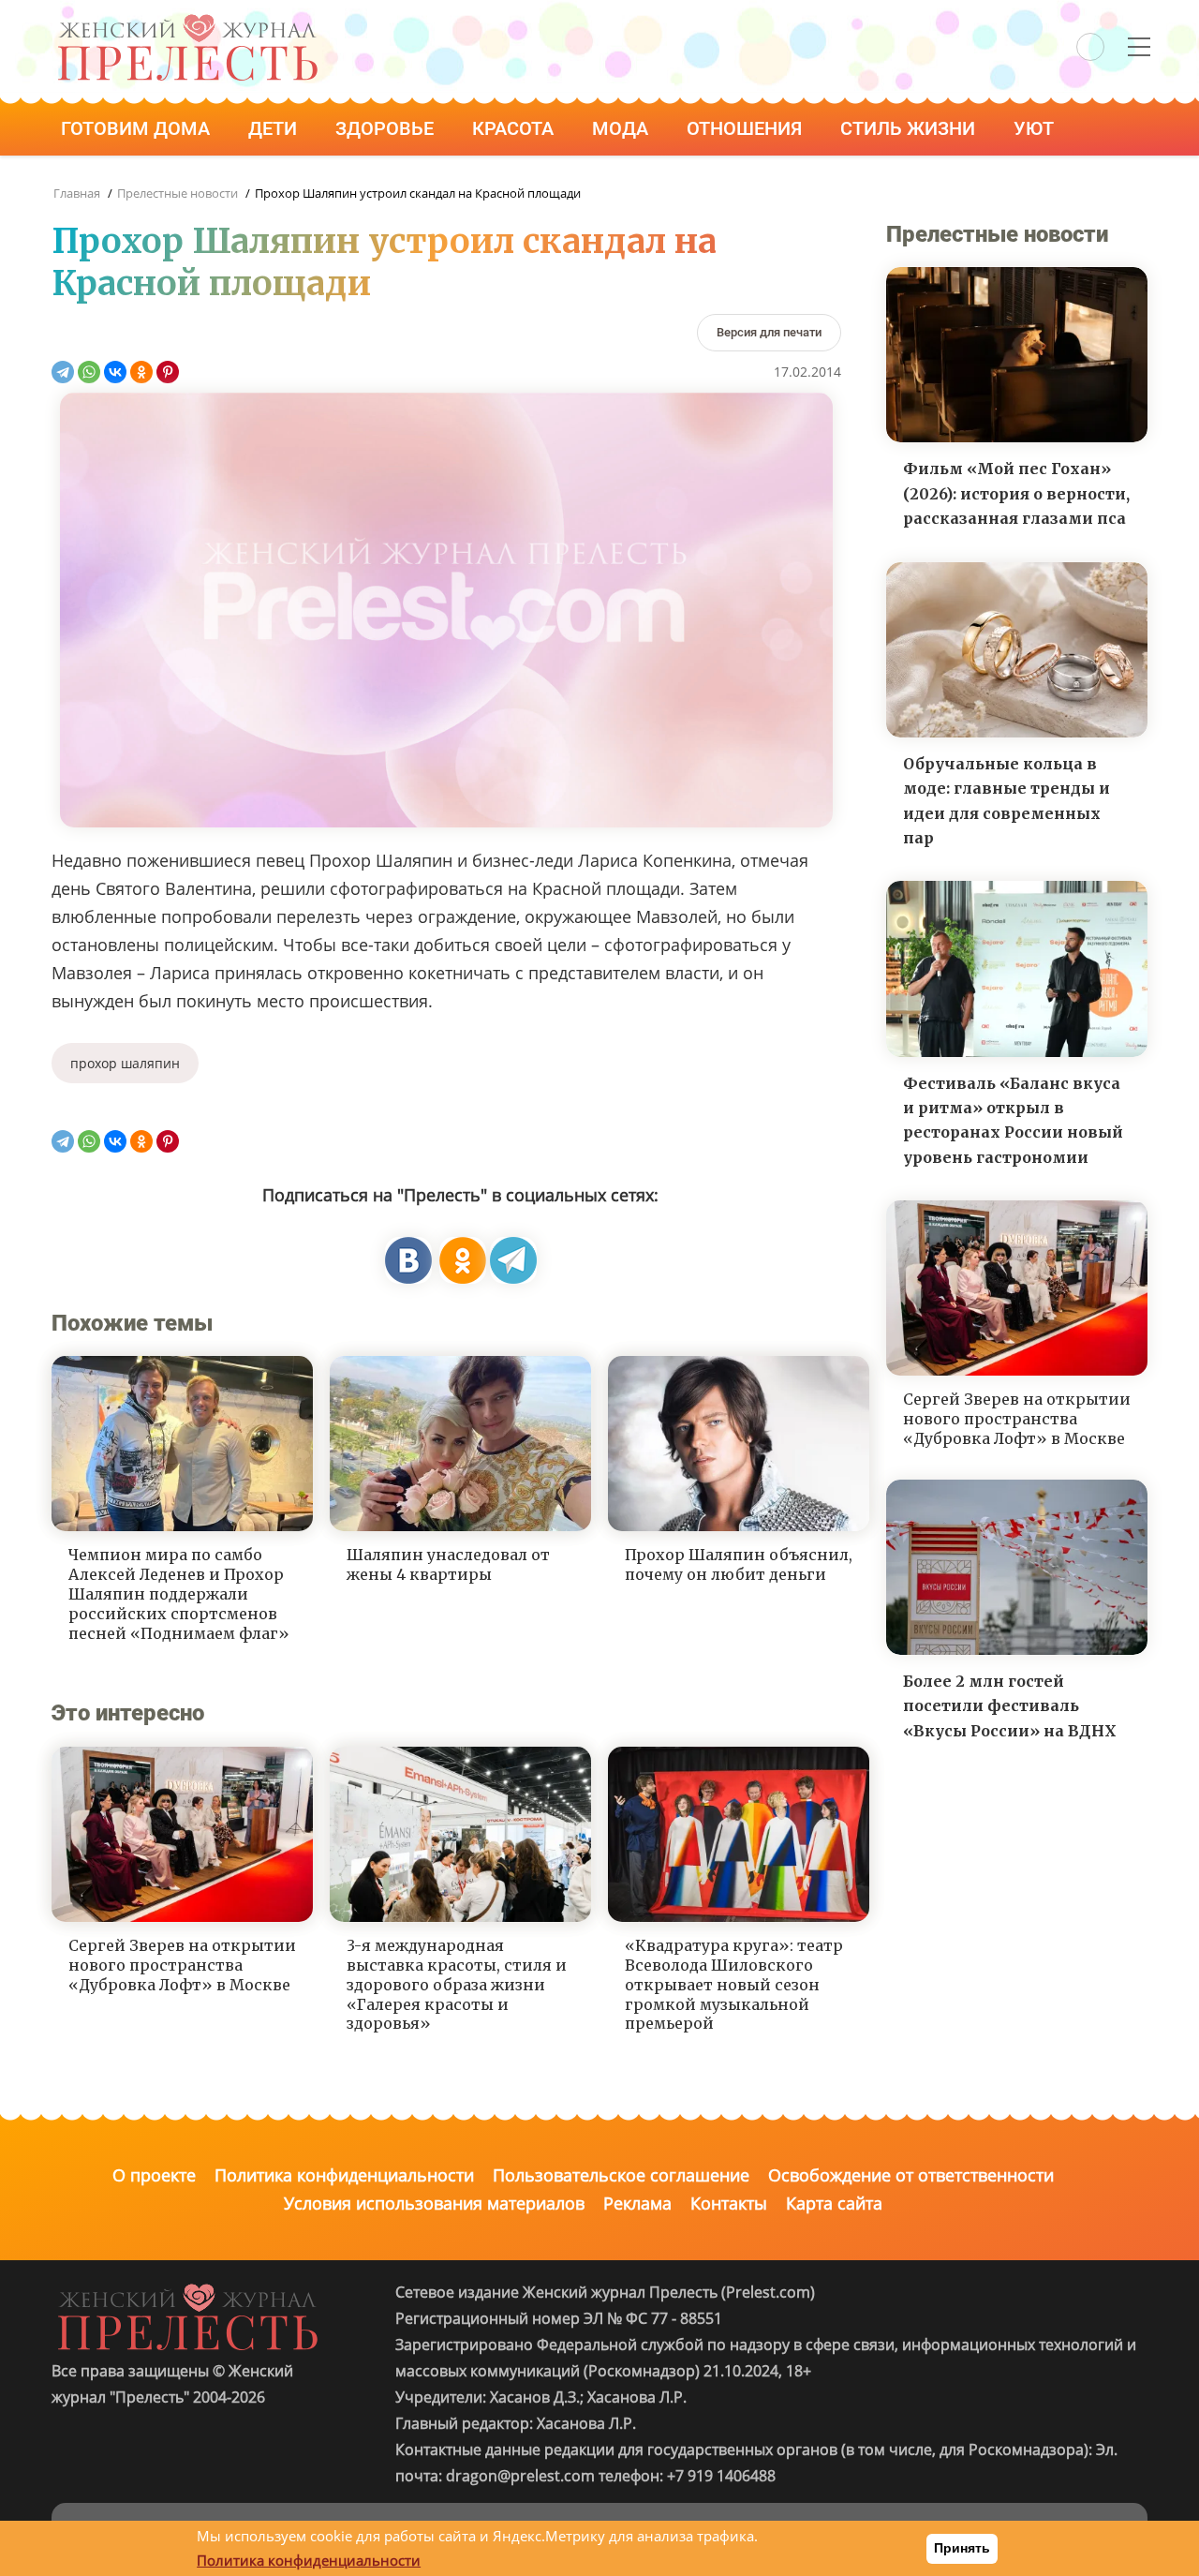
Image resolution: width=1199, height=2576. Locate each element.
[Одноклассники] (141, 372)
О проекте (154, 2175)
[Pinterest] (168, 372)
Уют (1036, 128)
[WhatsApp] (89, 372)
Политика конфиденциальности (344, 2175)
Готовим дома (138, 128)
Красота (515, 128)
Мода (622, 128)
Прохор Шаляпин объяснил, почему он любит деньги (739, 1564)
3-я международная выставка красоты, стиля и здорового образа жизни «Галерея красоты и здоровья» (457, 1984)
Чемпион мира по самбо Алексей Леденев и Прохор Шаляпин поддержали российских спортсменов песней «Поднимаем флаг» (179, 1593)
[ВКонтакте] (115, 372)
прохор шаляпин (125, 1063)
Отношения (747, 128)
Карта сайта (834, 2203)
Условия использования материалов (434, 2203)
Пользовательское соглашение (621, 2175)
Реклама (637, 2203)
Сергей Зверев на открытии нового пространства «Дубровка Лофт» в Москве (182, 1965)
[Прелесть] (187, 20)
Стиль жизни (910, 128)
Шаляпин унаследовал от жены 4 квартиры (448, 1564)
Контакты (729, 2203)
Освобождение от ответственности (911, 2175)
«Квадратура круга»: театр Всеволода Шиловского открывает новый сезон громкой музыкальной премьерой (734, 1984)
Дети (275, 128)
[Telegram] (63, 372)
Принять (962, 2548)
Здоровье (387, 128)
